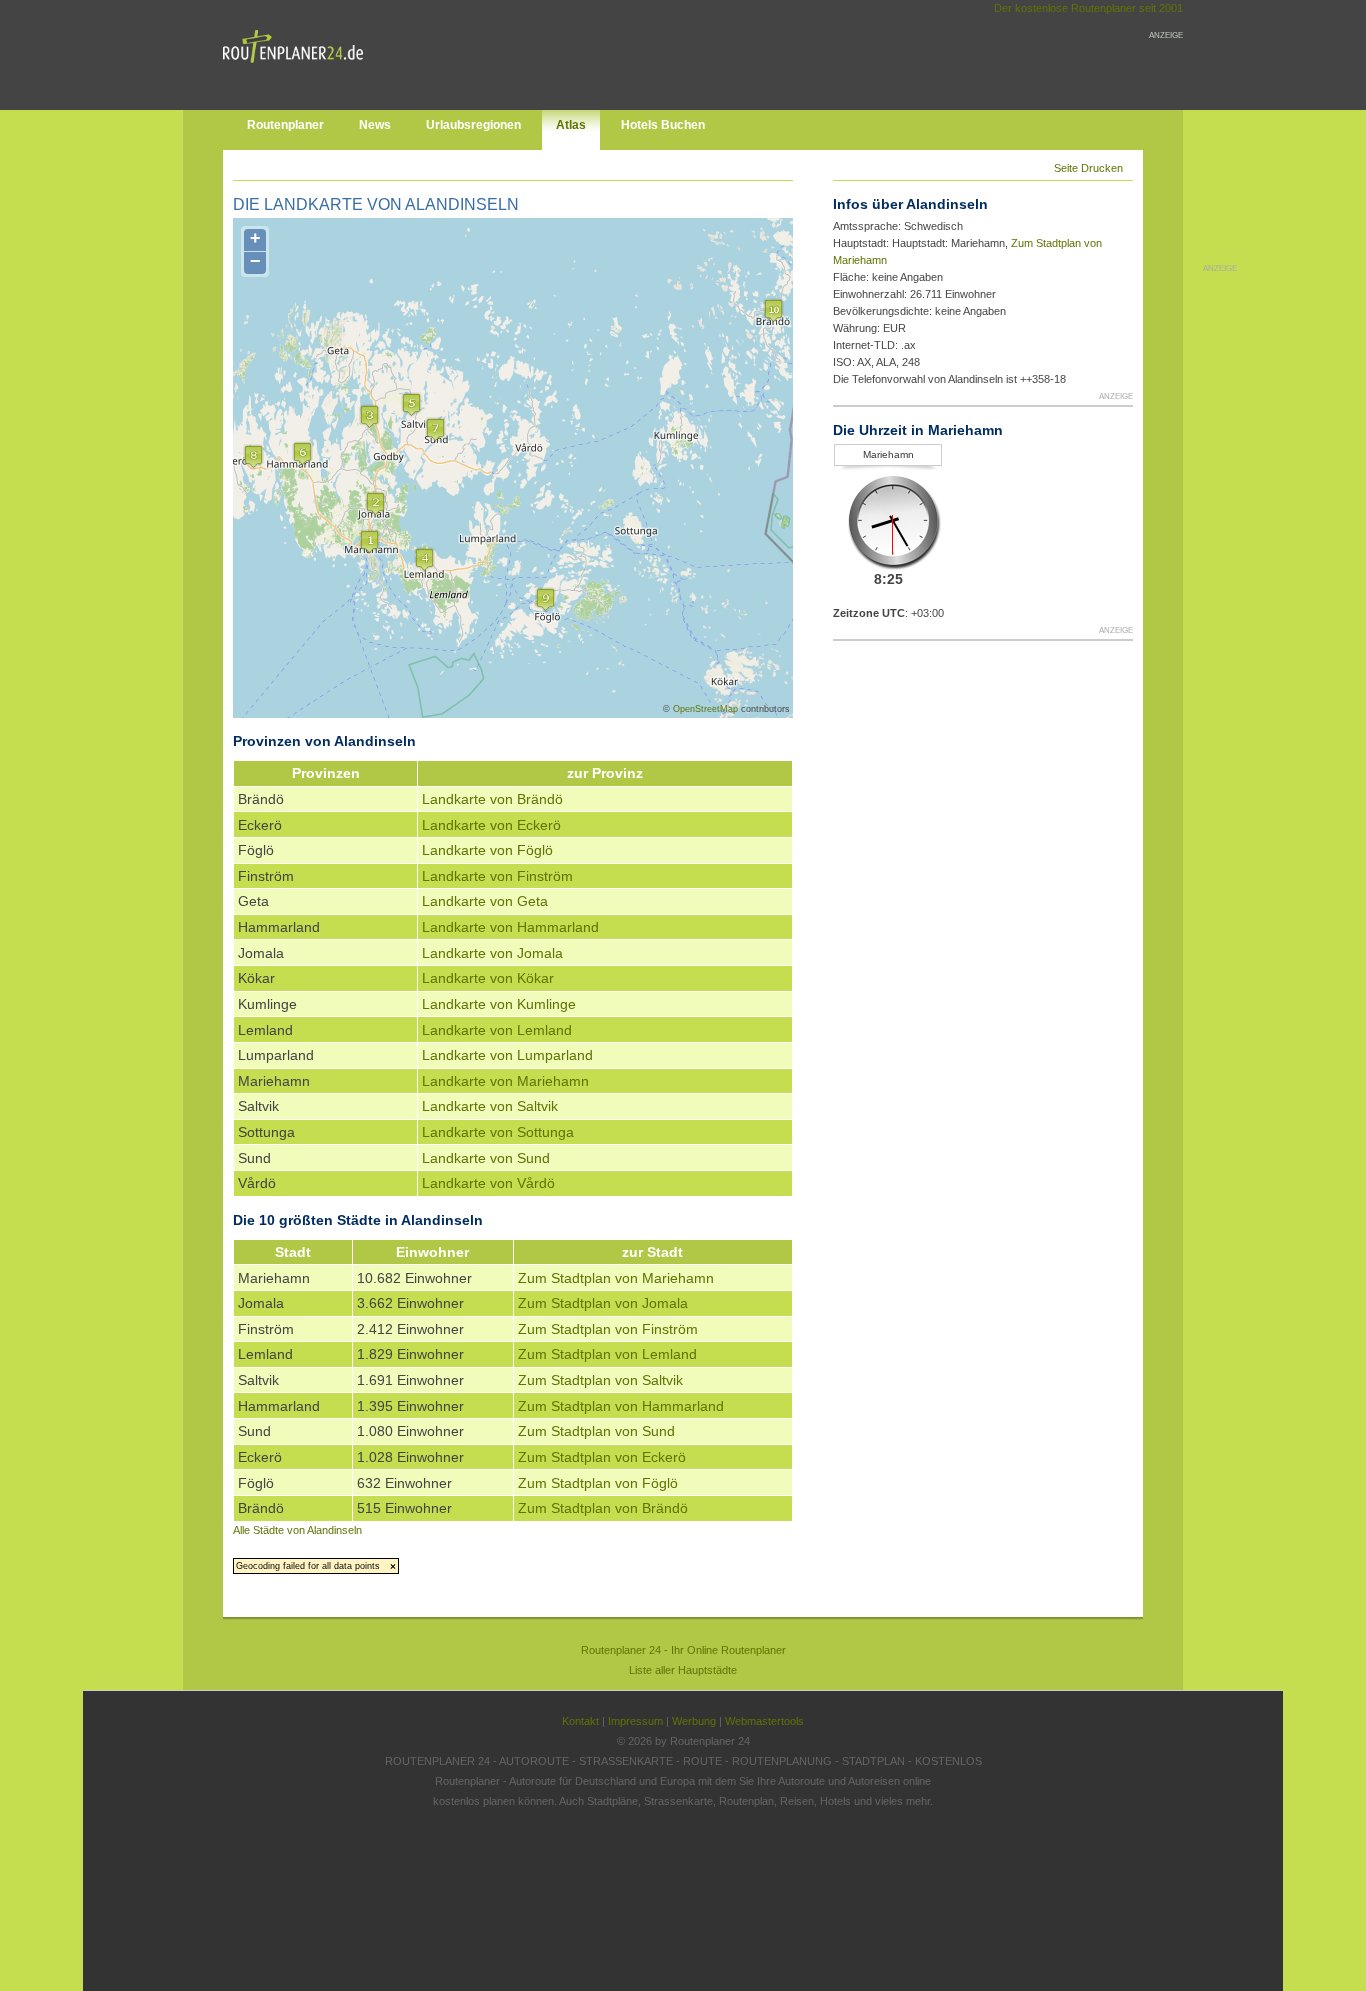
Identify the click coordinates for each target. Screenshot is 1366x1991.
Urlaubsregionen (473, 125)
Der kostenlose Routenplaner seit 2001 (1088, 8)
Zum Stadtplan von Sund (596, 1431)
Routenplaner (285, 125)
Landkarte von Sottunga (498, 1132)
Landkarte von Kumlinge (499, 1004)
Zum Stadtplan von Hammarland (621, 1406)
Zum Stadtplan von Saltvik (600, 1380)
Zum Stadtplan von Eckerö (602, 1457)
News (375, 125)
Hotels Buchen (663, 125)
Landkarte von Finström (497, 876)
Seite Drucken (1088, 168)
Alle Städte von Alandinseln (297, 1530)
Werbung (694, 1721)
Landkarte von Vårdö (488, 1183)
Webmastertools (764, 1721)
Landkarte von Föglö (487, 850)
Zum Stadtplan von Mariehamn (616, 1278)
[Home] (298, 67)
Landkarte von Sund (486, 1158)
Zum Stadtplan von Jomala (603, 1303)
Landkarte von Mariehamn (505, 1081)
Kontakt (580, 1721)
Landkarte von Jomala (492, 953)
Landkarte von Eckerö (491, 825)
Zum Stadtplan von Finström (608, 1329)
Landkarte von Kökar (488, 978)
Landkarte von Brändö (492, 799)
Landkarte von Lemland (497, 1030)
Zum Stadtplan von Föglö (598, 1483)
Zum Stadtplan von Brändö (603, 1508)
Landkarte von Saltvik (490, 1106)
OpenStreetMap (705, 709)
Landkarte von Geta (485, 901)
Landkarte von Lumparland (507, 1055)
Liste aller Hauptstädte (683, 1670)
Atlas (571, 125)
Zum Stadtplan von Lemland (607, 1354)
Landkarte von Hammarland (510, 927)
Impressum (635, 1721)
